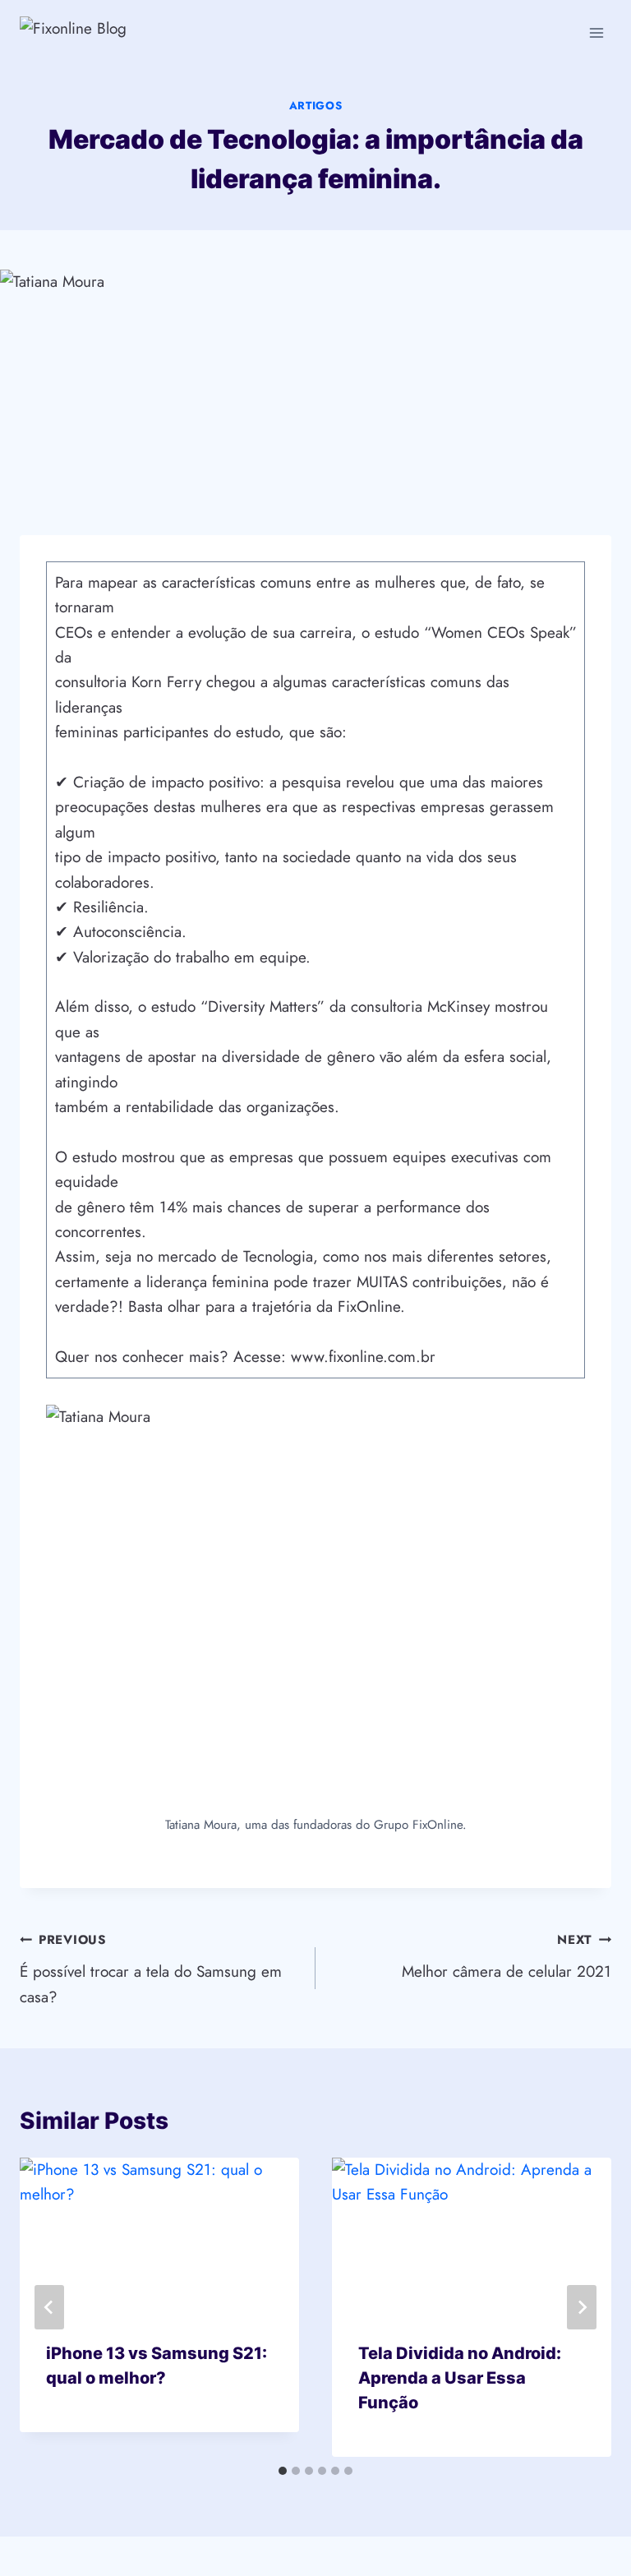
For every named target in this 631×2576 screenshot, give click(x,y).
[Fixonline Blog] (114, 32)
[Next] (582, 2307)
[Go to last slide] (49, 2307)
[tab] (283, 2471)
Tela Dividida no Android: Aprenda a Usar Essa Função (460, 2378)
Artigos (316, 106)
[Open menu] (596, 32)
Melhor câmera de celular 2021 (507, 1957)
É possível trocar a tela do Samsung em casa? (151, 1969)
